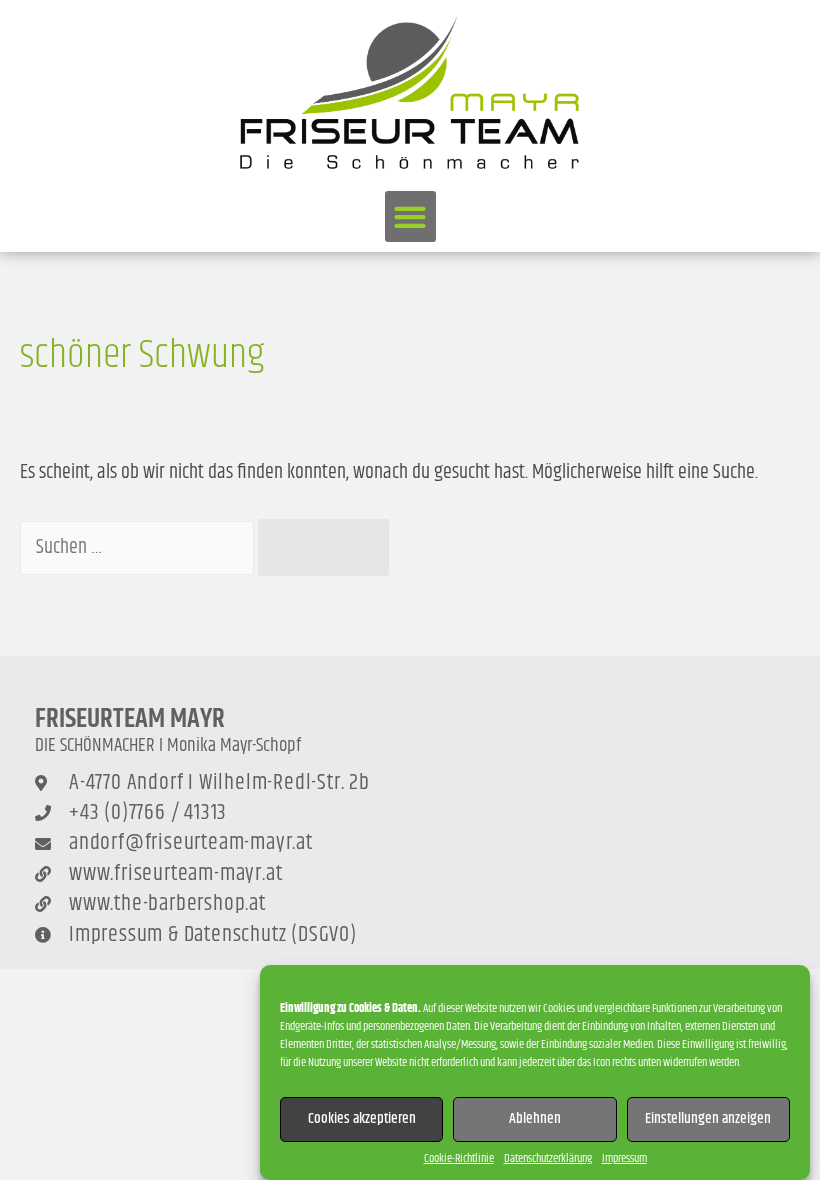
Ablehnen (535, 1118)
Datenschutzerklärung (548, 1158)
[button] (410, 216)
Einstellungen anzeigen (708, 1118)
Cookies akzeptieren (362, 1118)
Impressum (624, 1158)
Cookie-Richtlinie (459, 1158)
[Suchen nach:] (139, 547)
